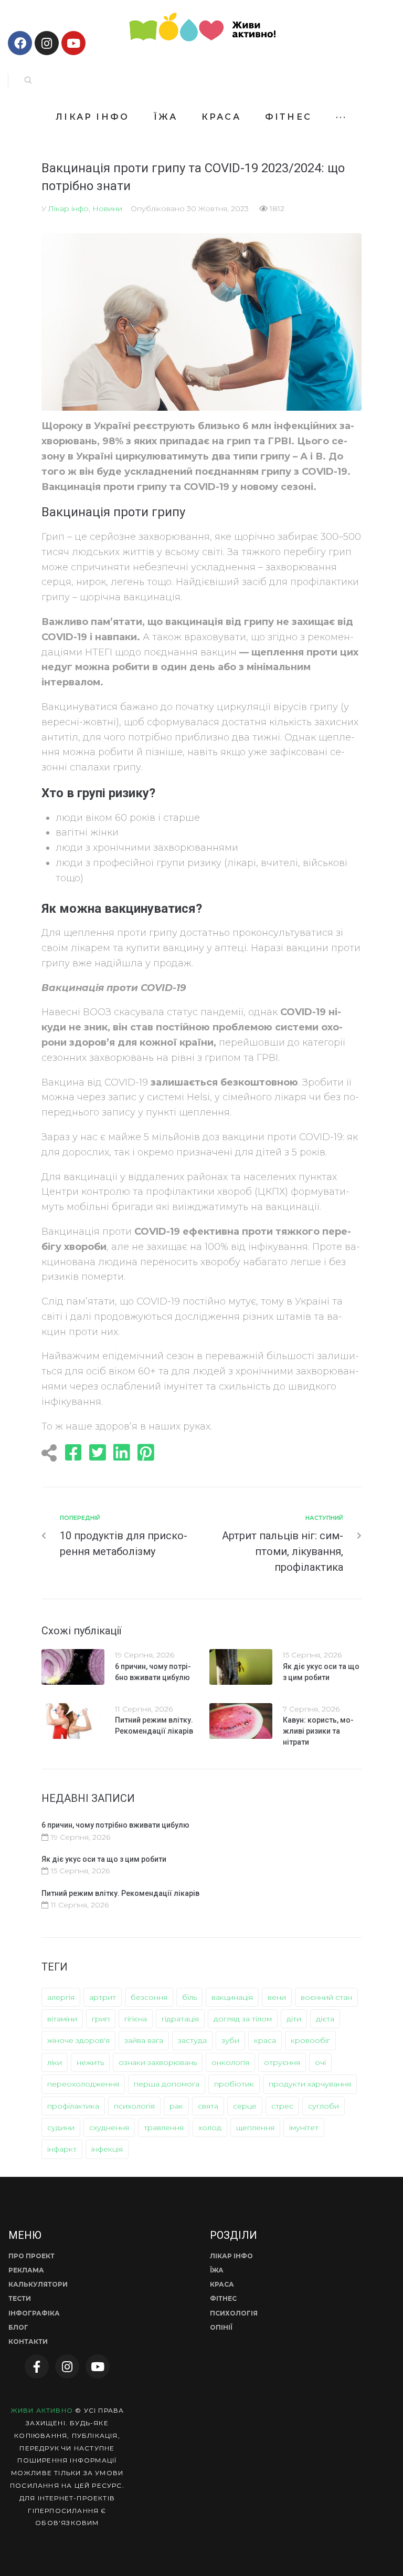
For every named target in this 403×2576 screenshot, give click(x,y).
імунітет (304, 2127)
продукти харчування (310, 2084)
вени (277, 1997)
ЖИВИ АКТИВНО (42, 2410)
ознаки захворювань (158, 2062)
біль (189, 1997)
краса (265, 2040)
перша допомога (167, 2084)
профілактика (73, 2106)
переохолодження (83, 2084)
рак (176, 2106)
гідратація (180, 2019)
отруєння (282, 2062)
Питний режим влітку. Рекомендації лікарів (120, 1893)
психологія (134, 2106)
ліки (55, 2062)
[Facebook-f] (37, 2366)
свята (208, 2106)
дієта (325, 2019)
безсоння (149, 1997)
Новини (107, 208)
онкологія (230, 2062)
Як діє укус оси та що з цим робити (104, 1859)
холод (210, 2127)
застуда (192, 2040)
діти (294, 2019)
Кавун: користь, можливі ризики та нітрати (318, 1731)
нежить (90, 2062)
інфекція (107, 2149)
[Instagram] (47, 43)
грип (101, 2019)
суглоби (324, 2106)
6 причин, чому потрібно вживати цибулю (115, 1825)
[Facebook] (20, 43)
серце (245, 2106)
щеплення (255, 2127)
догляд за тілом (243, 2019)
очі (320, 2062)
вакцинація (232, 1997)
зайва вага (144, 2040)
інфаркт (62, 2149)
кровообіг (310, 2040)
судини (61, 2127)
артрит (103, 1997)
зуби (230, 2040)
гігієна (136, 2019)
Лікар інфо (68, 208)
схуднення (109, 2127)
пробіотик (234, 2084)
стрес (282, 2106)
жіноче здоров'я (78, 2040)
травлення (164, 2127)
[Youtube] (73, 43)
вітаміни (62, 2019)
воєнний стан (326, 1997)
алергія (61, 1997)
